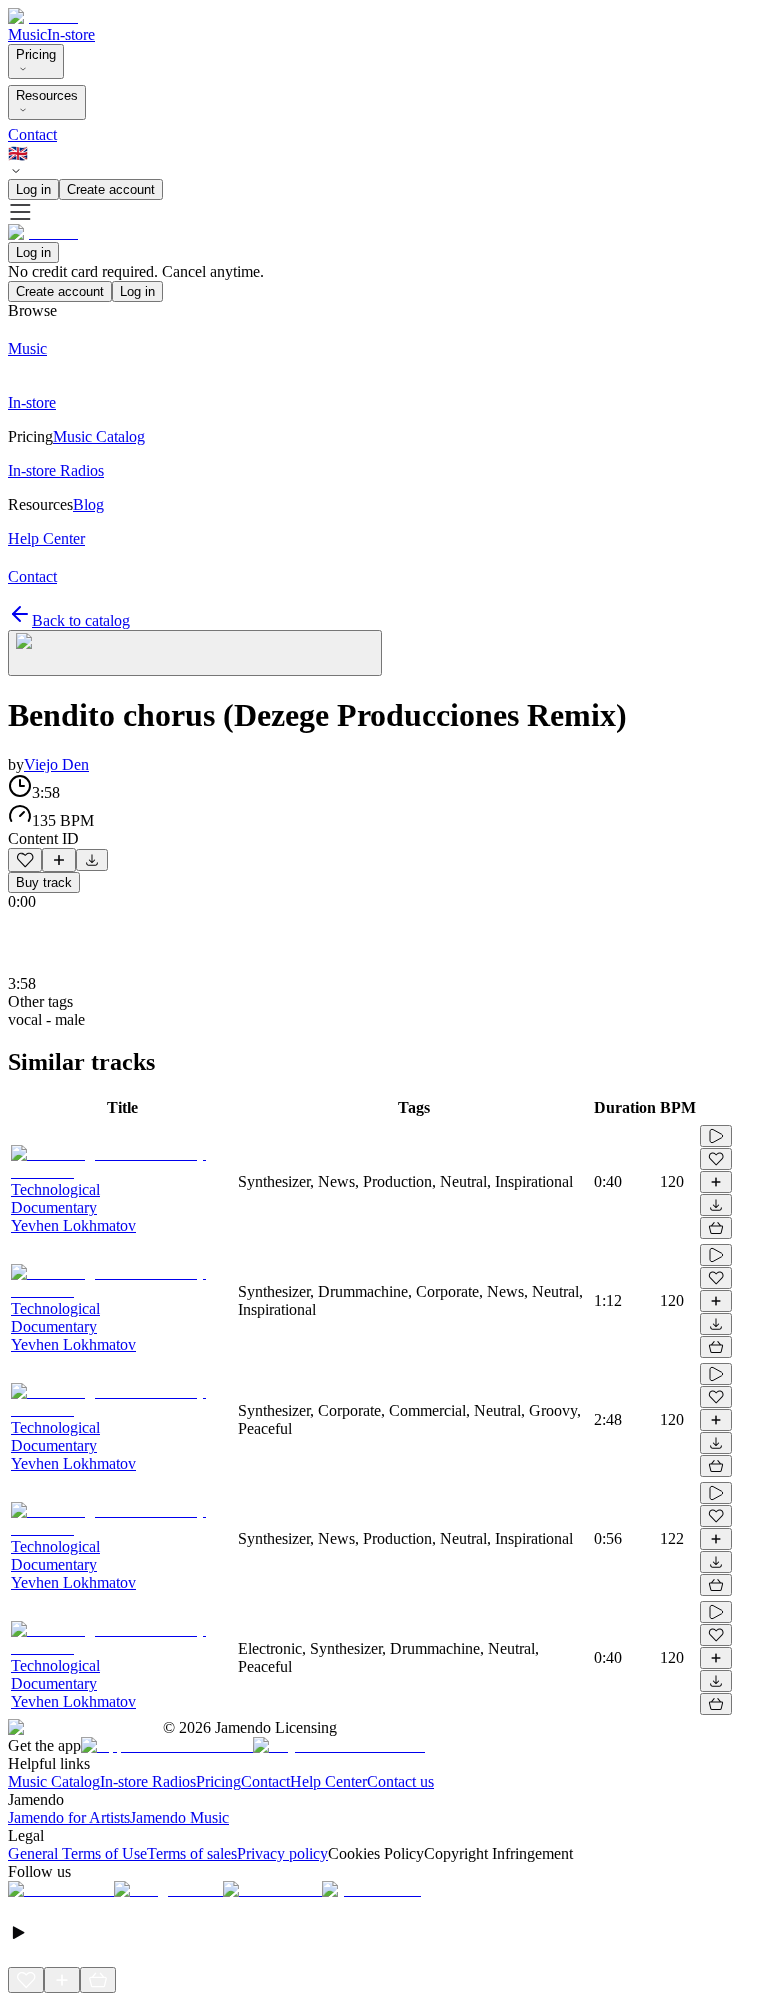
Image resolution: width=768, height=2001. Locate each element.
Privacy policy (282, 1853)
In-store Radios (148, 1781)
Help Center (328, 1781)
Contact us (400, 1781)
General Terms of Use (77, 1853)
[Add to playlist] (59, 860)
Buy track (44, 882)
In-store (71, 34)
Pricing (36, 54)
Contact (32, 134)
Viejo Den (56, 764)
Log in (33, 189)
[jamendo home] (43, 16)
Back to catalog (81, 620)
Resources (47, 95)
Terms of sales (192, 1853)
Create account (111, 189)
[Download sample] (92, 860)
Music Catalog (54, 1781)
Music (27, 34)
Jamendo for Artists (69, 1817)
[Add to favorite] (25, 860)
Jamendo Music (179, 1817)
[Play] (195, 653)
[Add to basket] (716, 1228)
